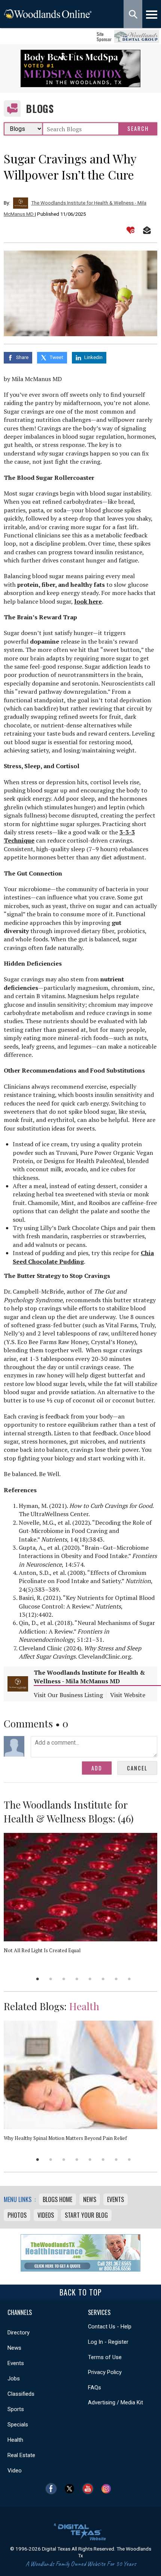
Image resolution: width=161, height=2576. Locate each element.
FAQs (95, 2388)
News (90, 2199)
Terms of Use (105, 2357)
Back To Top (81, 2292)
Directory (19, 2333)
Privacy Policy (105, 2372)
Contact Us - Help (110, 2327)
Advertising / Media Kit (116, 2402)
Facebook (53, 2489)
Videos (46, 2215)
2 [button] (51, 1979)
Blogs (40, 109)
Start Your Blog (86, 2215)
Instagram (108, 2489)
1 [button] (38, 1979)
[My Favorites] (130, 230)
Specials (18, 2425)
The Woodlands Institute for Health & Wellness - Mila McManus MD (89, 1677)
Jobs (14, 2379)
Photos (17, 2215)
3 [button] (64, 1979)
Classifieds (21, 2394)
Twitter (71, 2489)
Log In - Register (108, 2342)
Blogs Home (57, 2199)
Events (116, 2199)
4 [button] (77, 1979)
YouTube (90, 2489)
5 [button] (90, 1979)
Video (15, 2471)
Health (84, 2006)
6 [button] (103, 1979)
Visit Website (128, 1695)
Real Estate (21, 2455)
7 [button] (116, 1979)
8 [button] (129, 1979)
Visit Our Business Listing (68, 1695)
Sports (16, 2409)
